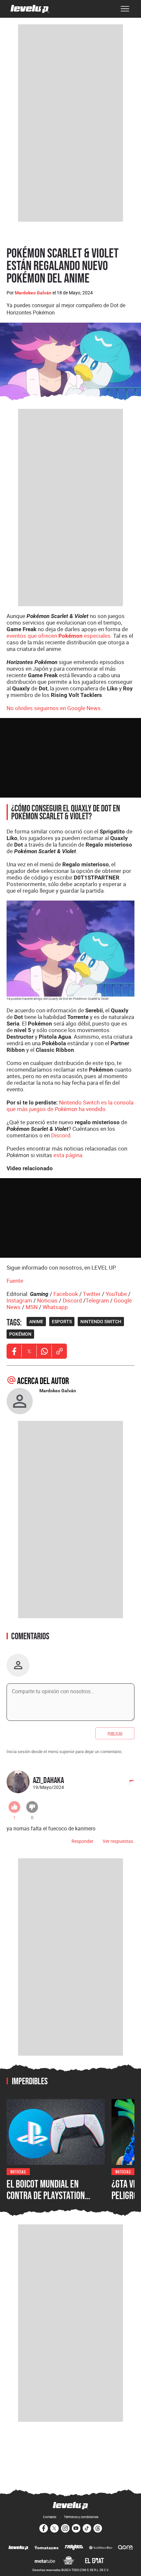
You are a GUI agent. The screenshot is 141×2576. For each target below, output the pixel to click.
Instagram (19, 1300)
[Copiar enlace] (59, 1351)
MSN (32, 1307)
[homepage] (30, 9)
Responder (82, 1841)
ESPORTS (62, 1322)
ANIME (36, 1322)
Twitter (92, 1294)
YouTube (116, 1294)
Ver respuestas (118, 1841)
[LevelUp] (19, 2548)
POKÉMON (20, 1334)
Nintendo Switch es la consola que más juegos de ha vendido (70, 1106)
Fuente (15, 1281)
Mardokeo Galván (33, 293)
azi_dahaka (48, 1780)
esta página (68, 1155)
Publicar (115, 1733)
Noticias (47, 1300)
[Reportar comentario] (128, 1783)
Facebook (66, 1294)
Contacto (50, 2517)
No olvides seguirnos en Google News (54, 708)
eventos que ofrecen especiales (59, 636)
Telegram (97, 1300)
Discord (61, 1135)
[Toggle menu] (125, 9)
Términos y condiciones (81, 2517)
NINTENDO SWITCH (101, 1322)
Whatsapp (55, 1307)
